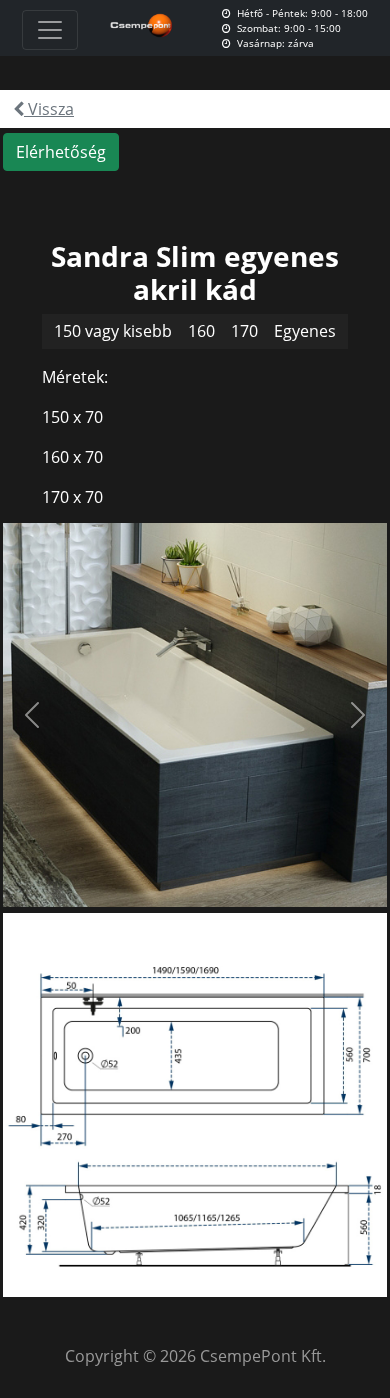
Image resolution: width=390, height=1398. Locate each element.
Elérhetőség (61, 152)
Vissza (49, 109)
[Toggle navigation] (50, 30)
